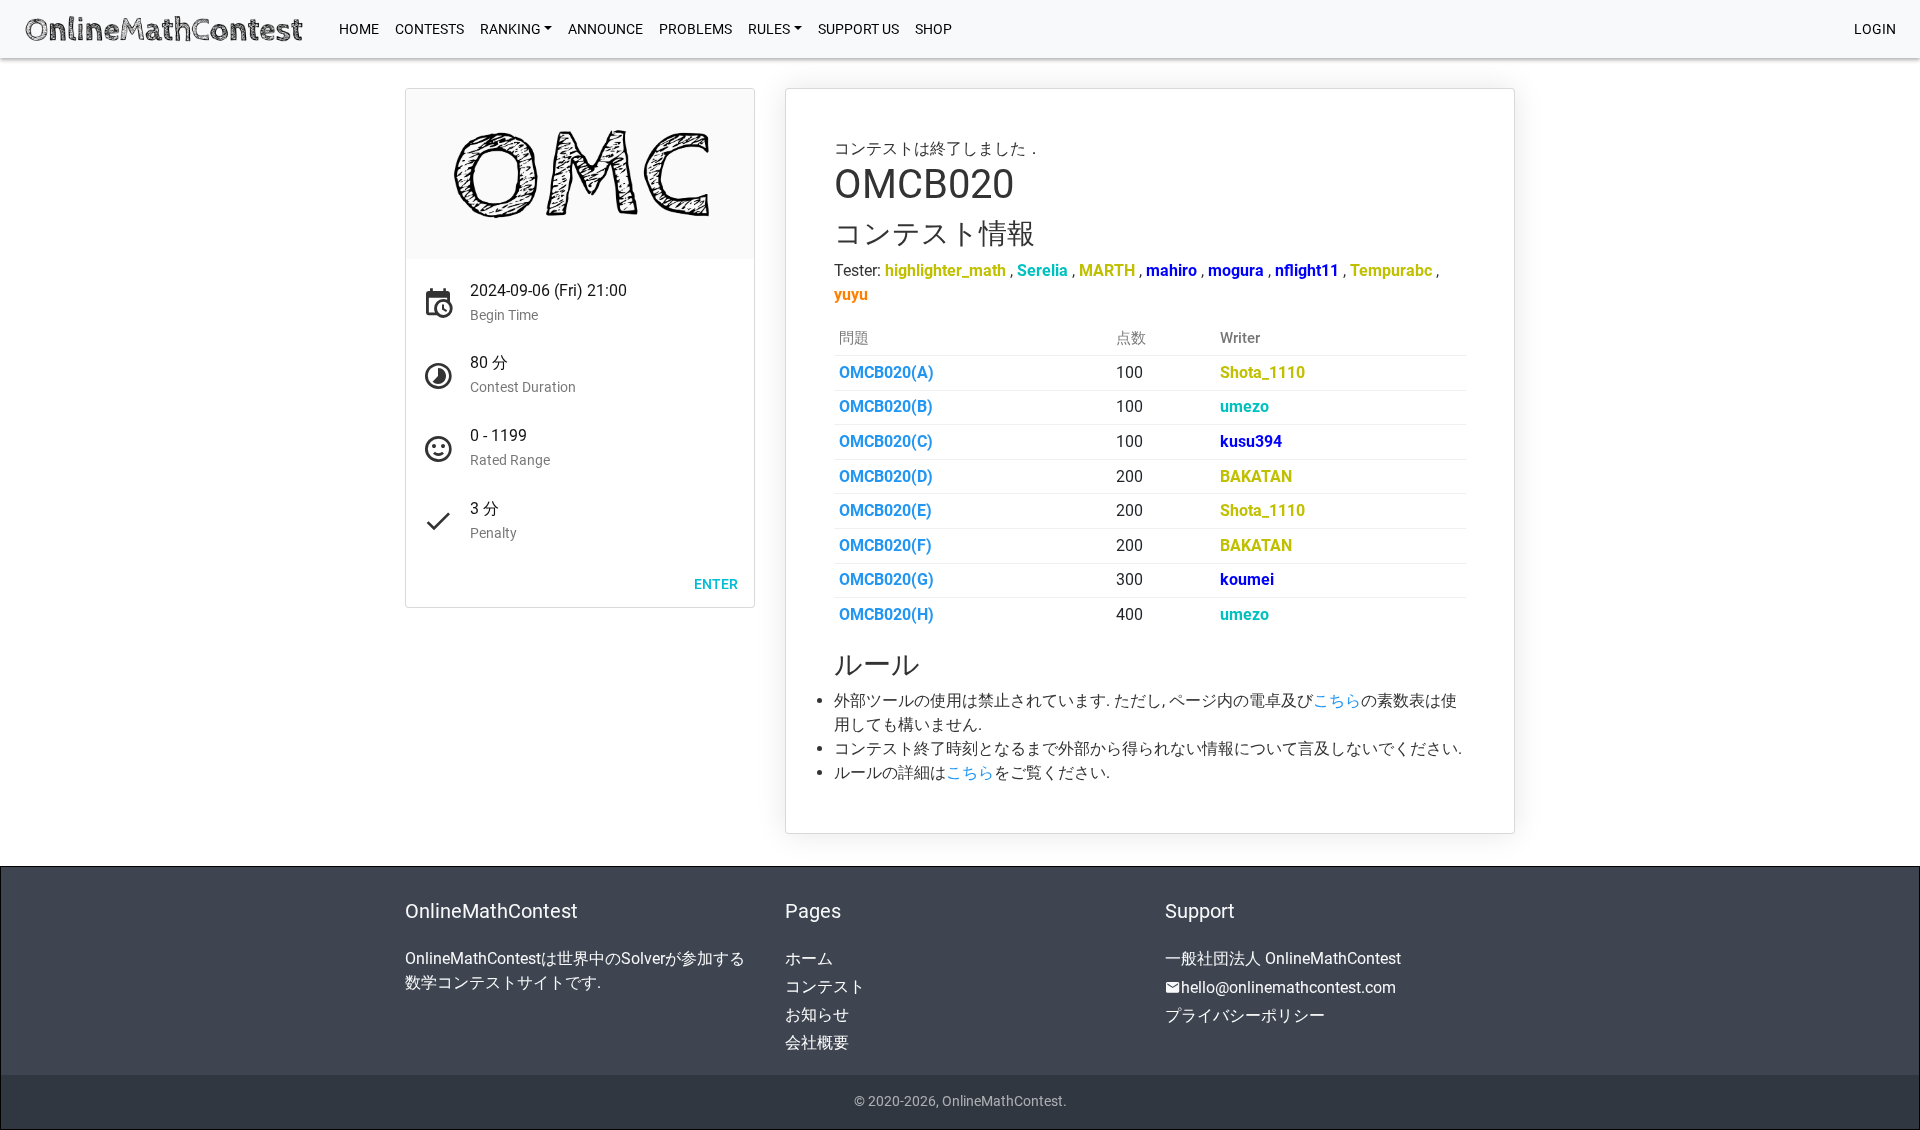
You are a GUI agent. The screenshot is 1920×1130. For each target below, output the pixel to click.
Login (1875, 29)
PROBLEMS (695, 29)
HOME (363, 28)
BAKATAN (1256, 476)
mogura (1236, 270)
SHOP (933, 29)
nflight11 (1307, 270)
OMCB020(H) (886, 614)
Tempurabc (1391, 270)
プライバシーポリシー (1245, 1015)
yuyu (851, 294)
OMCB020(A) (886, 372)
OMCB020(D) (886, 476)
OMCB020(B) (886, 406)
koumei (1247, 579)
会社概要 (817, 1042)
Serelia (1042, 270)
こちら (1337, 700)
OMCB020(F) (885, 545)
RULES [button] (769, 29)
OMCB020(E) (885, 510)
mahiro (1171, 270)
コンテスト (825, 986)
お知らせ (817, 1014)
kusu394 (1251, 441)
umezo (1244, 406)
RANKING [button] (510, 29)
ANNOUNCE (605, 29)
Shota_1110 (1262, 372)
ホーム (809, 958)
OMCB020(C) (886, 441)
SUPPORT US (858, 29)
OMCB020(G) (886, 579)
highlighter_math (945, 270)
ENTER (716, 583)
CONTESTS (429, 29)
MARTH (1107, 270)
